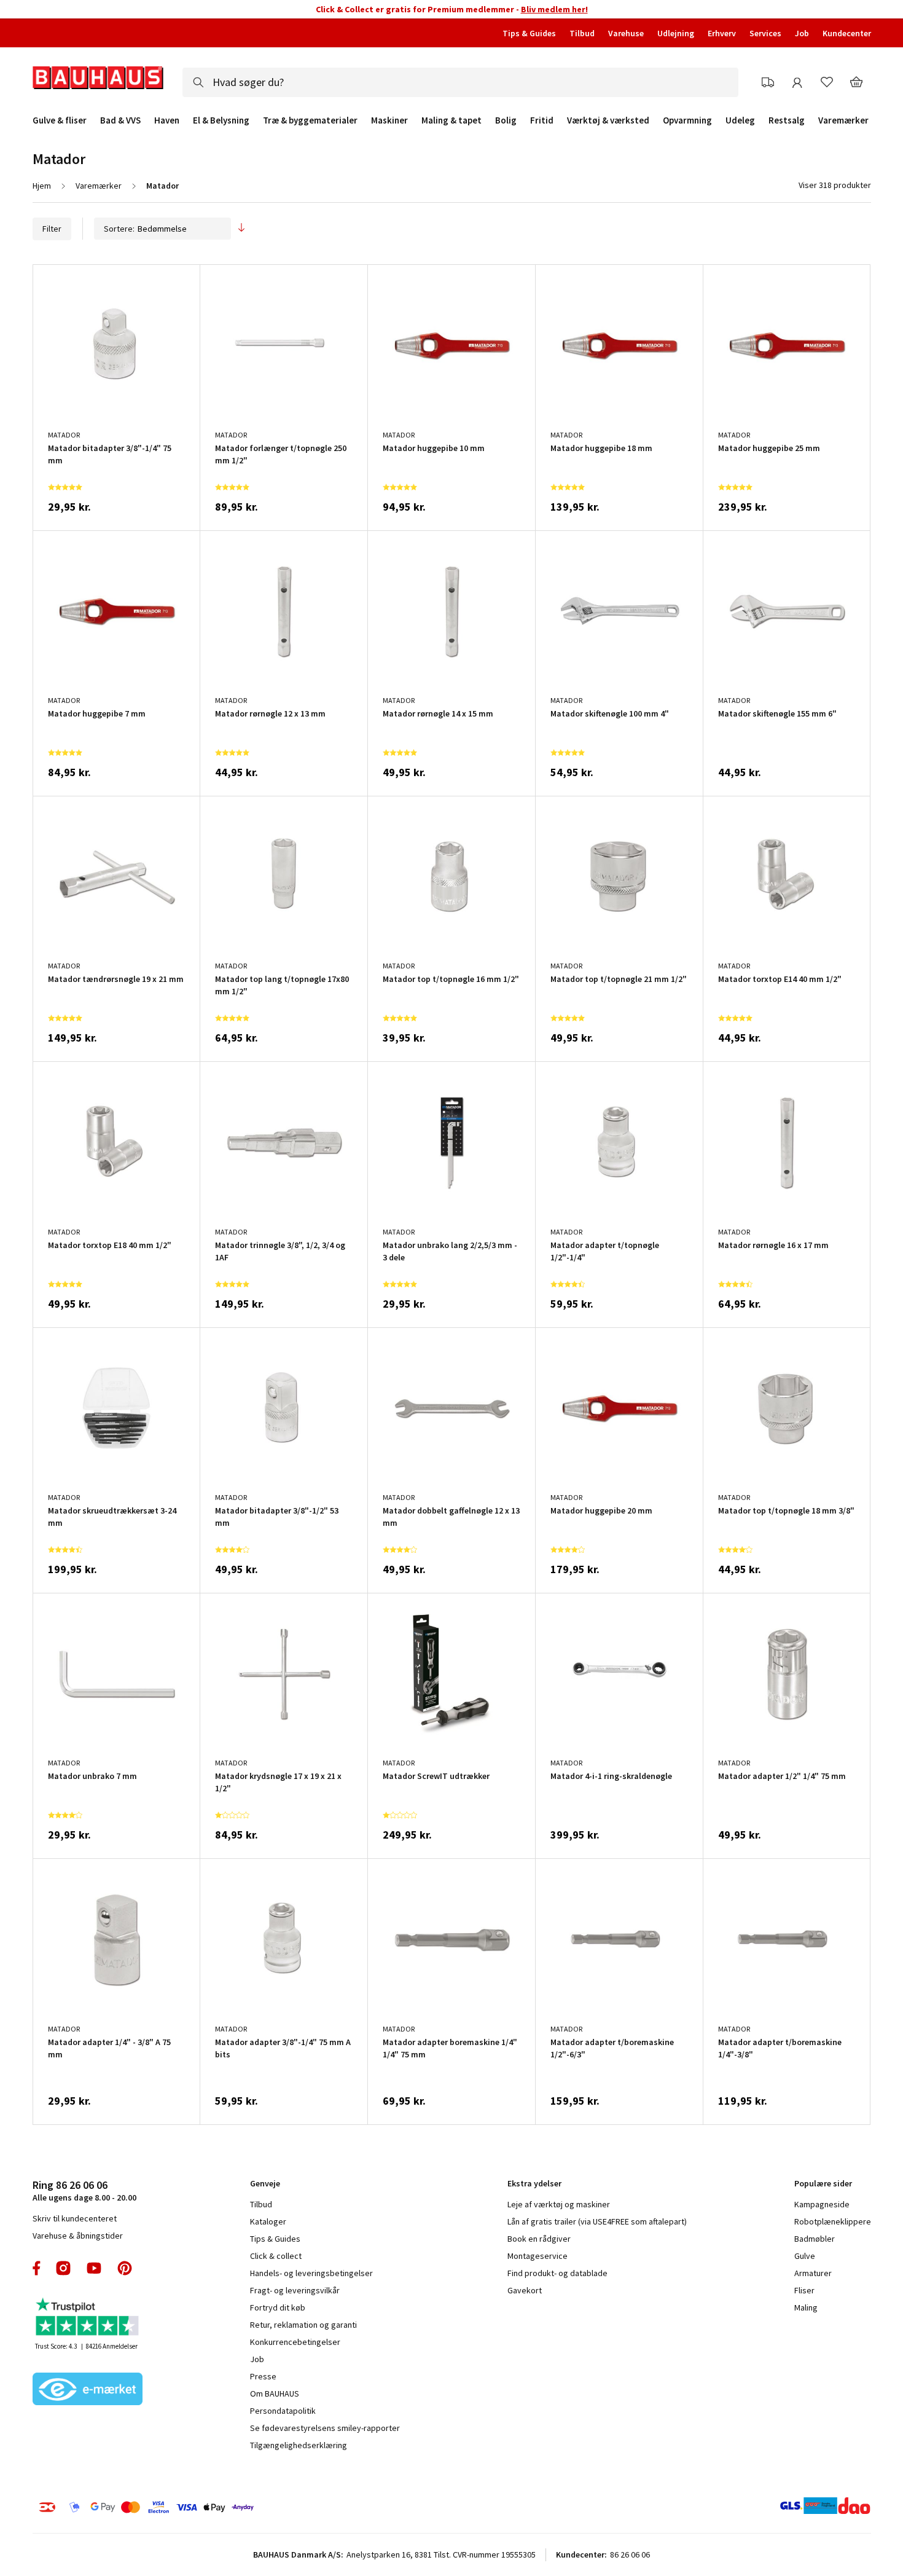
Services (765, 33)
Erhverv (722, 33)
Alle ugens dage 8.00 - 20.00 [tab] (84, 2255)
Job (802, 33)
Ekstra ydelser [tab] (534, 2248)
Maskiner (389, 120)
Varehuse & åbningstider (78, 2300)
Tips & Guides (529, 33)
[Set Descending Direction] (241, 229)
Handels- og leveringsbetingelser (311, 2338)
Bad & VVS (120, 120)
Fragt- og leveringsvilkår (295, 2355)
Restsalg (787, 120)
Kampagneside (822, 2269)
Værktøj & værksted (608, 120)
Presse (263, 2441)
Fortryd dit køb (278, 2372)
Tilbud (582, 33)
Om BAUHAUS (275, 2458)
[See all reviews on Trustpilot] (88, 2383)
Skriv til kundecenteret (75, 2283)
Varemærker (843, 120)
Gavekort (525, 2355)
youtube (94, 2333)
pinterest (125, 2333)
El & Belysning (221, 120)
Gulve (805, 2320)
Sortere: (119, 229)
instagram (63, 2333)
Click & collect (276, 2320)
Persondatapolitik (283, 2475)
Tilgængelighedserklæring (299, 2510)
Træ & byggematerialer (310, 120)
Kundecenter (847, 33)
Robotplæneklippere (833, 2286)
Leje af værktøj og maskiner (559, 2269)
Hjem (42, 186)
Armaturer (813, 2338)
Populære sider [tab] (823, 2248)
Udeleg (740, 120)
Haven (167, 120)
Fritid (542, 120)
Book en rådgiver (539, 2303)
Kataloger (268, 2286)
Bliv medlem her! (554, 9)
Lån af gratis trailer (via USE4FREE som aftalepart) (597, 2286)
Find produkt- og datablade (557, 2338)
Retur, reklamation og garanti (303, 2389)
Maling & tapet (451, 120)
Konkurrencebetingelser (295, 2406)
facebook (37, 2333)
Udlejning (676, 33)
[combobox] (446, 82)
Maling (806, 2372)
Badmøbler (815, 2303)
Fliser (804, 2355)
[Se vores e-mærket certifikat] (88, 2455)
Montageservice (537, 2320)
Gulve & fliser (60, 120)
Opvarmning (687, 120)
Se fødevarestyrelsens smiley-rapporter (325, 2492)
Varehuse (626, 33)
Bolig (506, 120)
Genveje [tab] (265, 2248)
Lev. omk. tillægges (77, 520)
